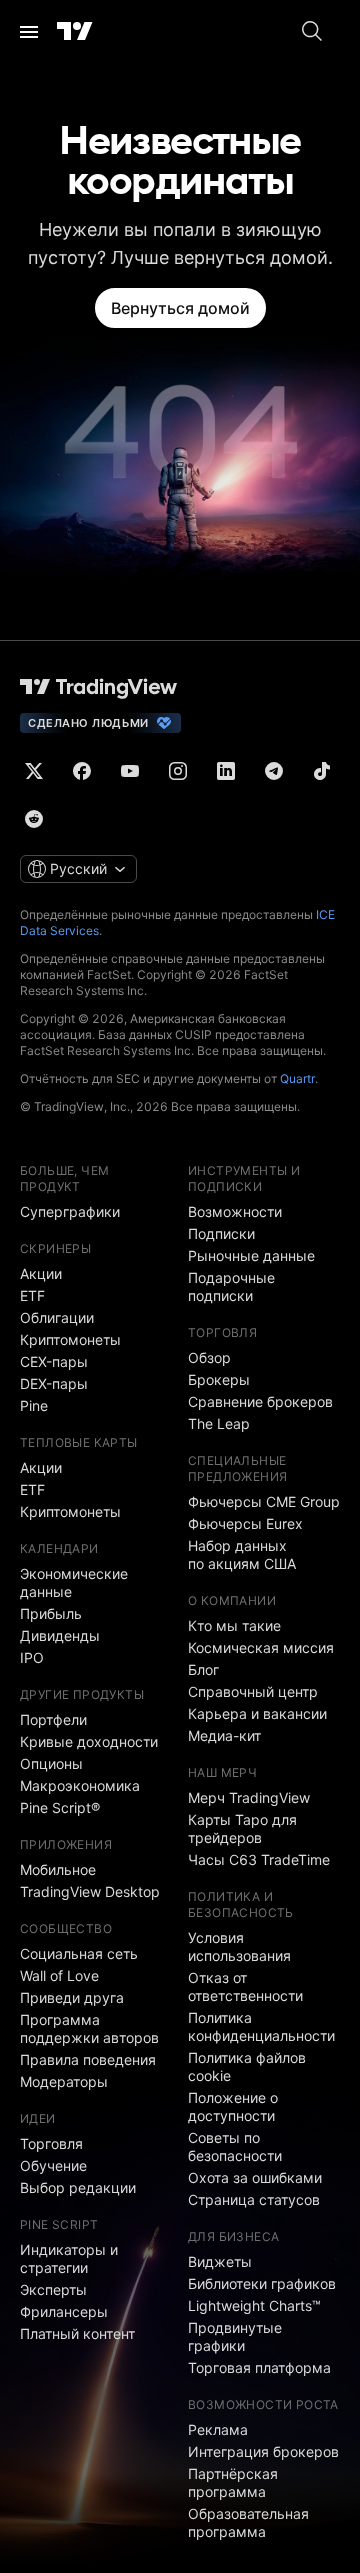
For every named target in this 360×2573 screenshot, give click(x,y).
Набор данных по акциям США (242, 1554)
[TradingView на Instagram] (178, 771)
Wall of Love (59, 1975)
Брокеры (219, 1379)
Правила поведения (88, 2059)
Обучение (53, 2165)
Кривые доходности (89, 1741)
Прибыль (51, 1613)
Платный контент (77, 2333)
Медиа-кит (224, 1735)
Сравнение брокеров (260, 1401)
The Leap (219, 1423)
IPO (32, 1657)
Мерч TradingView (249, 1797)
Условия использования (239, 1946)
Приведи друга (72, 1997)
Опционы (51, 1763)
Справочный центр (253, 1691)
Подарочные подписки (231, 1286)
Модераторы (64, 2081)
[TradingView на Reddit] (34, 819)
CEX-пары (54, 1361)
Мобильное (58, 1869)
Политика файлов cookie (247, 2066)
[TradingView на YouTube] (130, 771)
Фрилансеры (64, 2311)
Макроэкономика (80, 1785)
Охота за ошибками (255, 2177)
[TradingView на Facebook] (82, 771)
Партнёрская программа (233, 2482)
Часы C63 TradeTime (259, 1859)
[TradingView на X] (34, 771)
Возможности (235, 1211)
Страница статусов (254, 2199)
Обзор (209, 1357)
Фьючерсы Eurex (245, 1523)
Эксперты (53, 2289)
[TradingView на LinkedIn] (226, 771)
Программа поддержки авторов (89, 2028)
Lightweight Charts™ (254, 2305)
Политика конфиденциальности (261, 2026)
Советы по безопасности (235, 2146)
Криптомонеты (70, 1339)
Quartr (297, 1078)
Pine (34, 1405)
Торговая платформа (259, 2367)
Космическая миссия (261, 1647)
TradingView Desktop (90, 1891)
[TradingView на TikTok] (322, 771)
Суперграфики (70, 1211)
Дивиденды (60, 1635)
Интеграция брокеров (263, 2451)
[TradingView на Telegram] (274, 771)
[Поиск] (312, 32)
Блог (203, 1669)
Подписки (221, 1233)
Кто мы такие (234, 1625)
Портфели (53, 1719)
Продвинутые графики (235, 2336)
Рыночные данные (251, 1255)
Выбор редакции (78, 2187)
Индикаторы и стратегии (69, 2258)
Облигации (57, 1317)
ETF (32, 1295)
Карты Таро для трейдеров (242, 1828)
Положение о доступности (233, 2106)
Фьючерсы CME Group (264, 1501)
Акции (41, 1273)
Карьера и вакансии (257, 1713)
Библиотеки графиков (262, 2283)
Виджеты (220, 2261)
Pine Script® (60, 1807)
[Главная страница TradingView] (75, 32)
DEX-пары (54, 1383)
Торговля (51, 2143)
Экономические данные (74, 1582)
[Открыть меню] (29, 32)
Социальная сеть (79, 1953)
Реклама (218, 2429)
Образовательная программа (248, 2522)
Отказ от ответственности (245, 1986)
